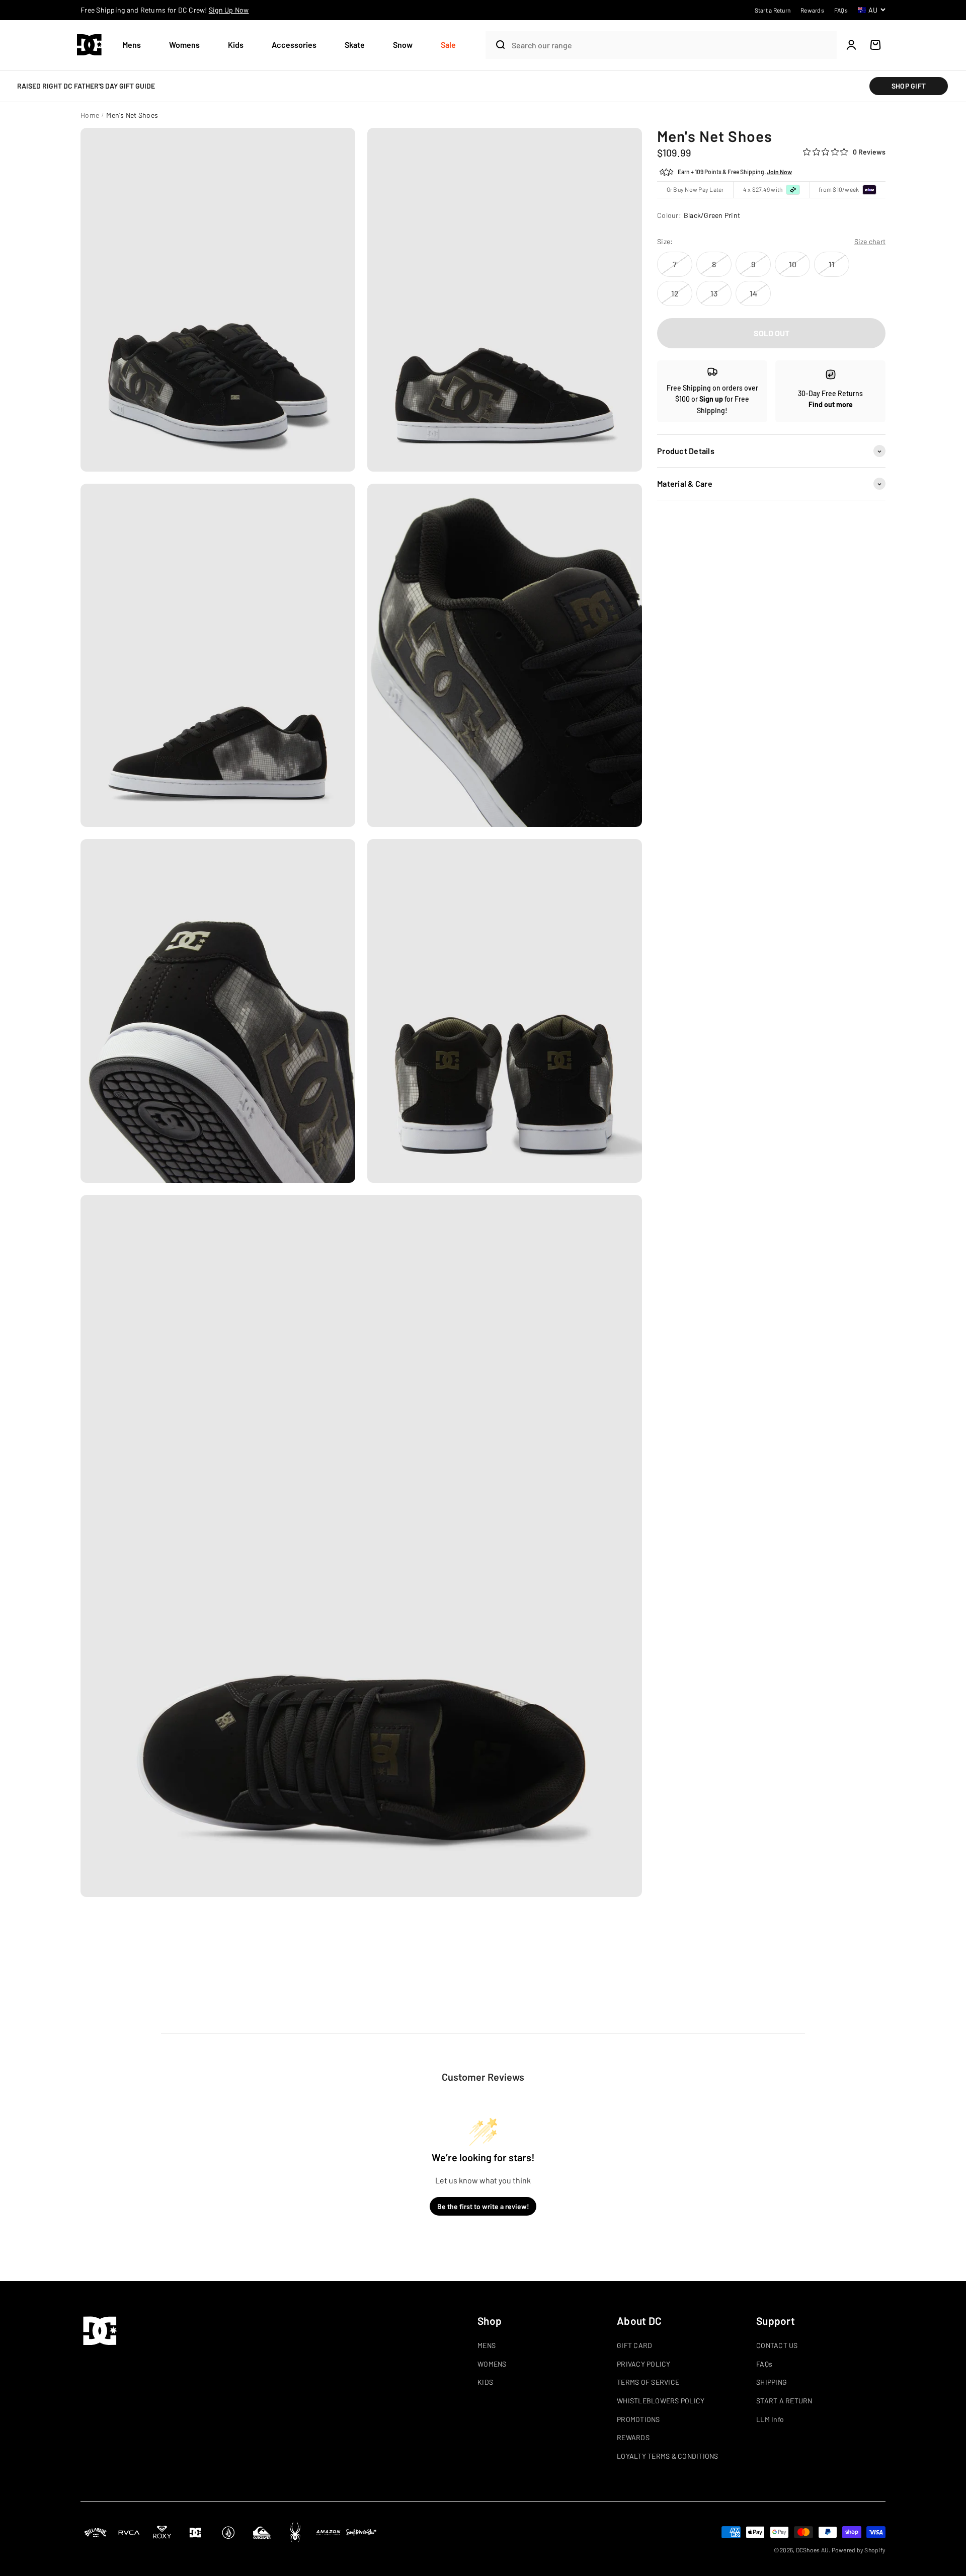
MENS (487, 2345)
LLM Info (770, 2419)
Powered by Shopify (859, 2550)
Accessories (294, 45)
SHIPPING (772, 2382)
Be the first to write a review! (483, 2206)
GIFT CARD (634, 2345)
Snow (403, 45)
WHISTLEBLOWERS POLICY (661, 2401)
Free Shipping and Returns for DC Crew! (165, 10)
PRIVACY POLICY (644, 2364)
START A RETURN (784, 2401)
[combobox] (672, 45)
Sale (448, 45)
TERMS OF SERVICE (648, 2382)
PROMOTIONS (638, 2419)
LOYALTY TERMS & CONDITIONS (668, 2456)
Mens (132, 45)
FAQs (764, 2364)
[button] (136, 45)
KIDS (485, 2382)
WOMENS (492, 2364)
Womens (184, 45)
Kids (236, 45)
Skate (355, 45)
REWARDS (633, 2437)
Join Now (779, 172)
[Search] (496, 45)
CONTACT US (777, 2345)
